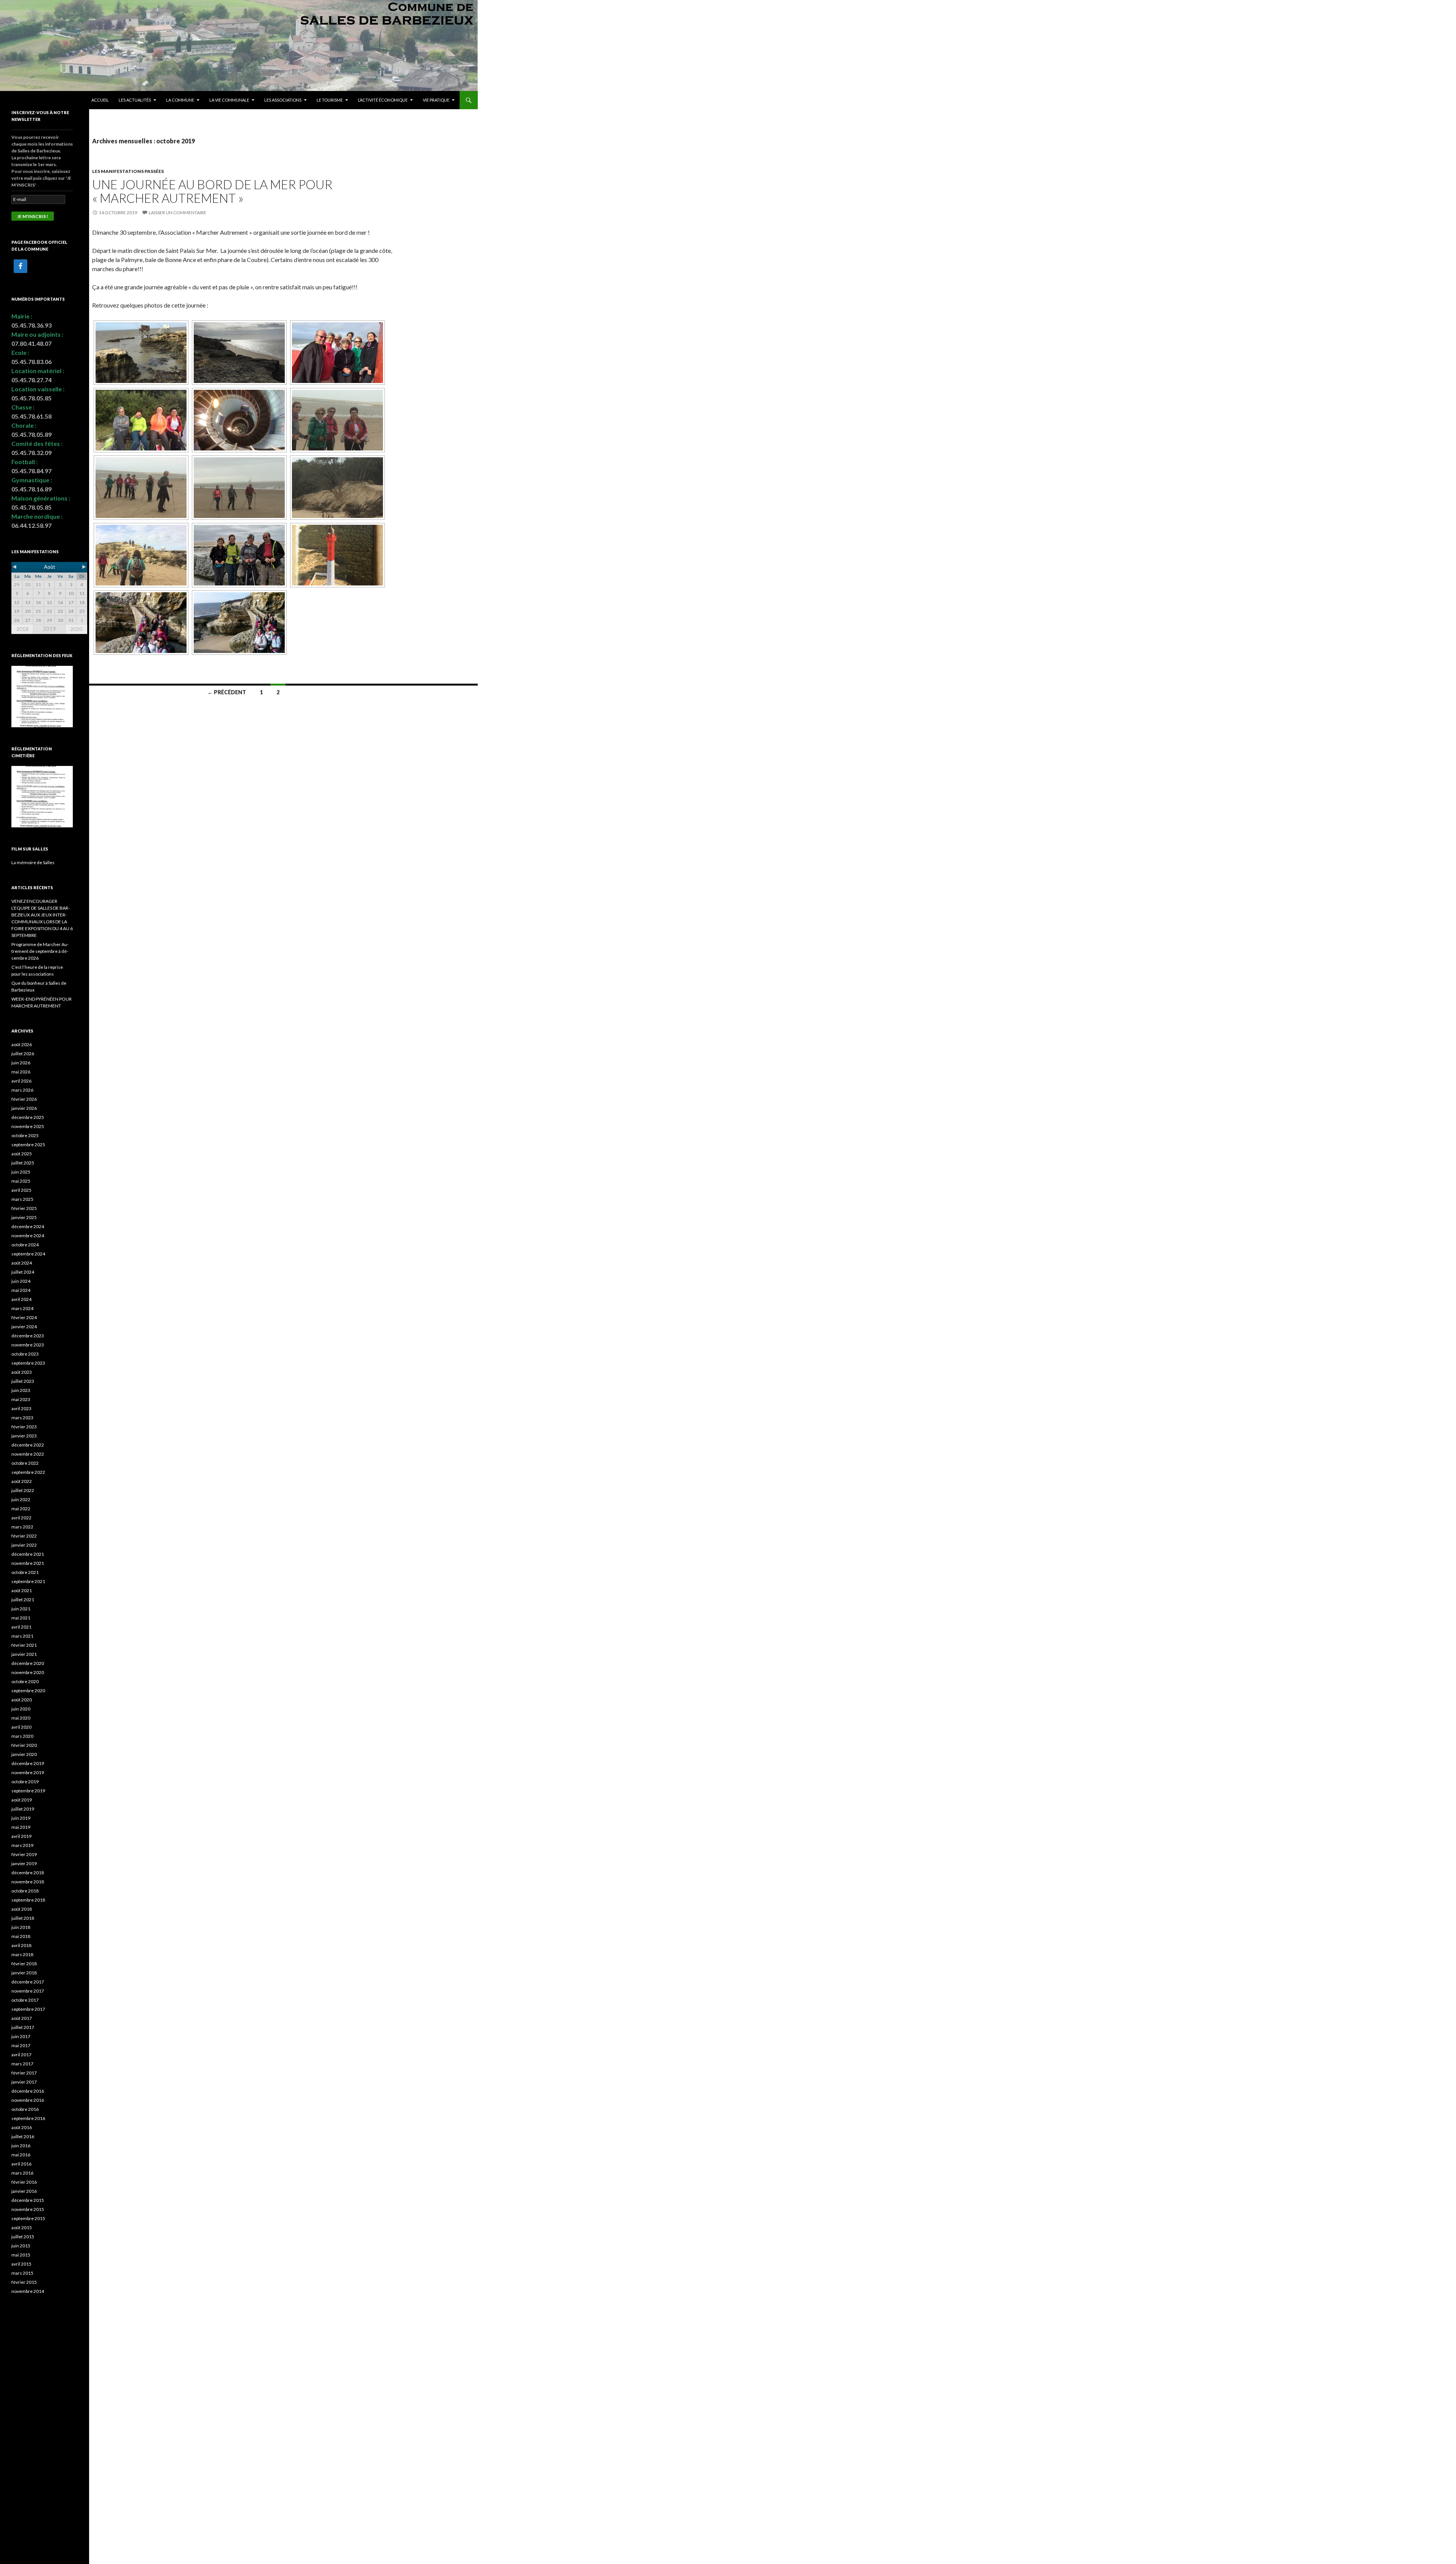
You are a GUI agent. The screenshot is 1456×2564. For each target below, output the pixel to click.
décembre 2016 (28, 2091)
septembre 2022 (28, 1472)
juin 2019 (21, 1818)
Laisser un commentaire (177, 213)
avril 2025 (21, 1190)
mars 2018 (22, 1954)
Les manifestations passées (128, 171)
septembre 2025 (28, 1145)
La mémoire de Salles (33, 862)
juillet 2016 (23, 2136)
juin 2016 (21, 2146)
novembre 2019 (28, 1772)
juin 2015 (21, 2246)
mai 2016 (21, 2155)
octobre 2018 (25, 1891)
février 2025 (24, 1208)
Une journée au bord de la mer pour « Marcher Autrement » (212, 191)
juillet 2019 (23, 1809)
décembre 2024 (28, 1226)
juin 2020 (21, 1709)
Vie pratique (436, 100)
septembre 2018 (28, 1900)
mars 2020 (22, 1736)
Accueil (100, 100)
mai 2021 (21, 1618)
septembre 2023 (28, 1363)
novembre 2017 (28, 1991)
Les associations (283, 100)
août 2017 (22, 2018)
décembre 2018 (28, 1873)
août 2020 (22, 1700)
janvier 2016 (24, 2191)
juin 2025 (21, 1172)
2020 (76, 629)
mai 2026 (21, 1072)
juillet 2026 (23, 1054)
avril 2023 (21, 1408)
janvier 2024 (24, 1327)
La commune (180, 100)
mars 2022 (22, 1527)
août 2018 (22, 1909)
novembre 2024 (28, 1236)
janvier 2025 (24, 1217)
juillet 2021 (23, 1600)
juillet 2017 (23, 2027)
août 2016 (22, 2127)
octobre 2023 (25, 1354)
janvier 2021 (24, 1654)
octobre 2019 (25, 1782)
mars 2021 (22, 1636)
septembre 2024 (28, 1254)
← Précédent (227, 692)
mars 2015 (22, 2273)
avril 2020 (21, 1727)
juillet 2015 (23, 2237)
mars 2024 (22, 1308)
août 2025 (22, 1154)
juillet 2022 (23, 1490)
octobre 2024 (25, 1245)
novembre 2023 (28, 1345)
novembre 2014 (28, 2291)
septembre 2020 (28, 1691)
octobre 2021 (25, 1572)
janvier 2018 (24, 1973)
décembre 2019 (28, 1763)
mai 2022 (21, 1509)
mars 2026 (22, 1090)
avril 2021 (21, 1627)
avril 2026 (21, 1081)
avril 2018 (21, 1945)
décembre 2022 (28, 1445)
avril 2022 (21, 1518)
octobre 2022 (25, 1463)
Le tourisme (330, 100)
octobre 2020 (25, 1681)
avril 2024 (21, 1299)
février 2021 (24, 1645)
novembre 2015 (28, 2209)
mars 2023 (22, 1418)
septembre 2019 (28, 1791)
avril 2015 (21, 2264)
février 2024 (24, 1317)
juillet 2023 (23, 1381)
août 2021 (22, 1590)
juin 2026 (21, 1063)
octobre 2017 (25, 2000)
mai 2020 (21, 1718)
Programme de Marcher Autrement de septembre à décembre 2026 (40, 951)
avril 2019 (21, 1836)
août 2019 (22, 1800)
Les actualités (135, 100)
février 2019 (24, 1854)
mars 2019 (22, 1845)
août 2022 (22, 1481)
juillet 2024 (23, 1272)
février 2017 (24, 2073)
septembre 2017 (28, 2009)
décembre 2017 (28, 1982)
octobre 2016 (25, 2109)
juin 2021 (21, 1609)
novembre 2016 (28, 2100)
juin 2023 (21, 1390)
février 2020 (24, 1745)
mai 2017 (21, 2045)
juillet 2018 (23, 1918)
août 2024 (22, 1263)
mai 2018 (21, 1936)
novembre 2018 (28, 1882)
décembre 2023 (28, 1336)
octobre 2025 (25, 1135)
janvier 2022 (24, 1545)
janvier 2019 (24, 1863)
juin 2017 (21, 2036)
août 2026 (22, 1044)
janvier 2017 (24, 2082)
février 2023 (24, 1427)
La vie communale (229, 100)
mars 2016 (22, 2173)
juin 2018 (21, 1927)
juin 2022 (21, 1499)
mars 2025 (22, 1199)
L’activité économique (383, 100)
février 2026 (24, 1099)
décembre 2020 (28, 1663)
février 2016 (24, 2182)
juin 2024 (21, 1281)
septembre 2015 (28, 2218)
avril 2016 (21, 2164)
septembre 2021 (28, 1581)
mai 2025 (21, 1181)
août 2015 (22, 2227)
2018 (22, 629)
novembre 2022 (28, 1454)
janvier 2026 (24, 1108)
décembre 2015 (28, 2200)
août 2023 (22, 1372)
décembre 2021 (28, 1554)
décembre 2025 (28, 1117)
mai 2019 (21, 1827)
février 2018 (24, 1964)
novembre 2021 (28, 1563)
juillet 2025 (23, 1163)
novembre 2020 (28, 1672)
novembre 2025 (28, 1126)
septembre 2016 (28, 2118)
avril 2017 (21, 2055)
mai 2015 (21, 2255)
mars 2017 (22, 2064)
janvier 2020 (24, 1754)
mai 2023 (21, 1399)
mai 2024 (21, 1290)
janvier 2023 (24, 1436)
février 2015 (24, 2282)
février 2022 (24, 1536)
